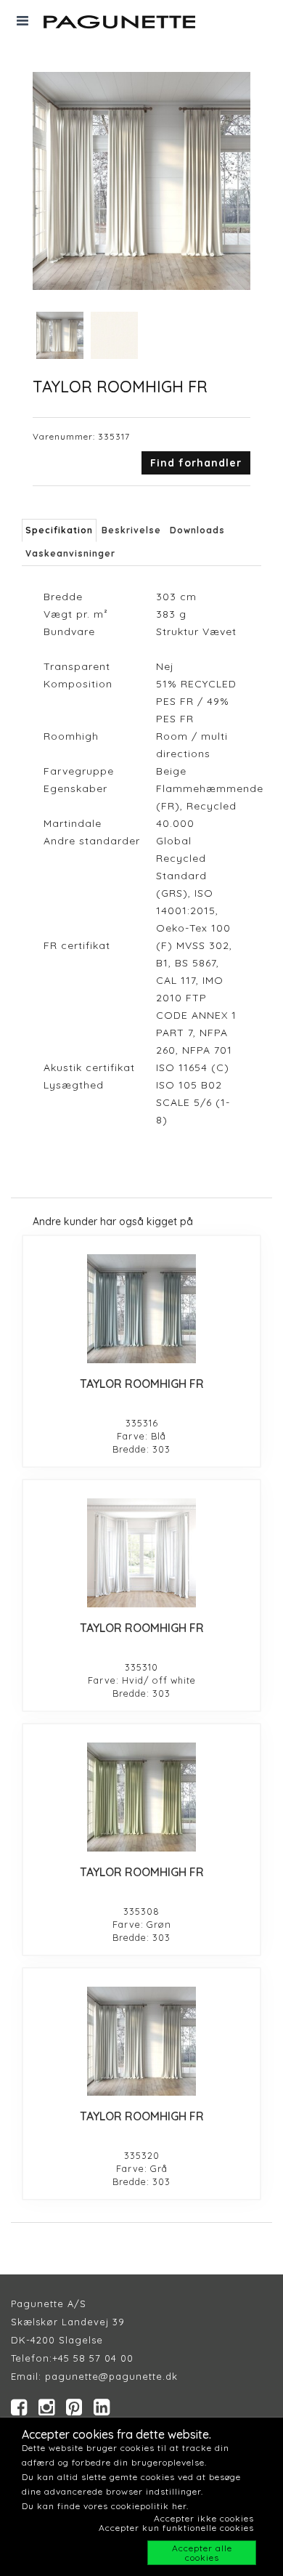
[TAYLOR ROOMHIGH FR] (141, 1309)
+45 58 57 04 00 (93, 2358)
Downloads (197, 530)
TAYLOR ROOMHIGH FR (142, 1384)
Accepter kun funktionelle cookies (176, 2528)
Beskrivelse (131, 530)
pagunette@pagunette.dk (111, 2376)
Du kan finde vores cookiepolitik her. (105, 2506)
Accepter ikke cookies (204, 2518)
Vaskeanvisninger (70, 553)
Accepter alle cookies (202, 2553)
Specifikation (59, 530)
